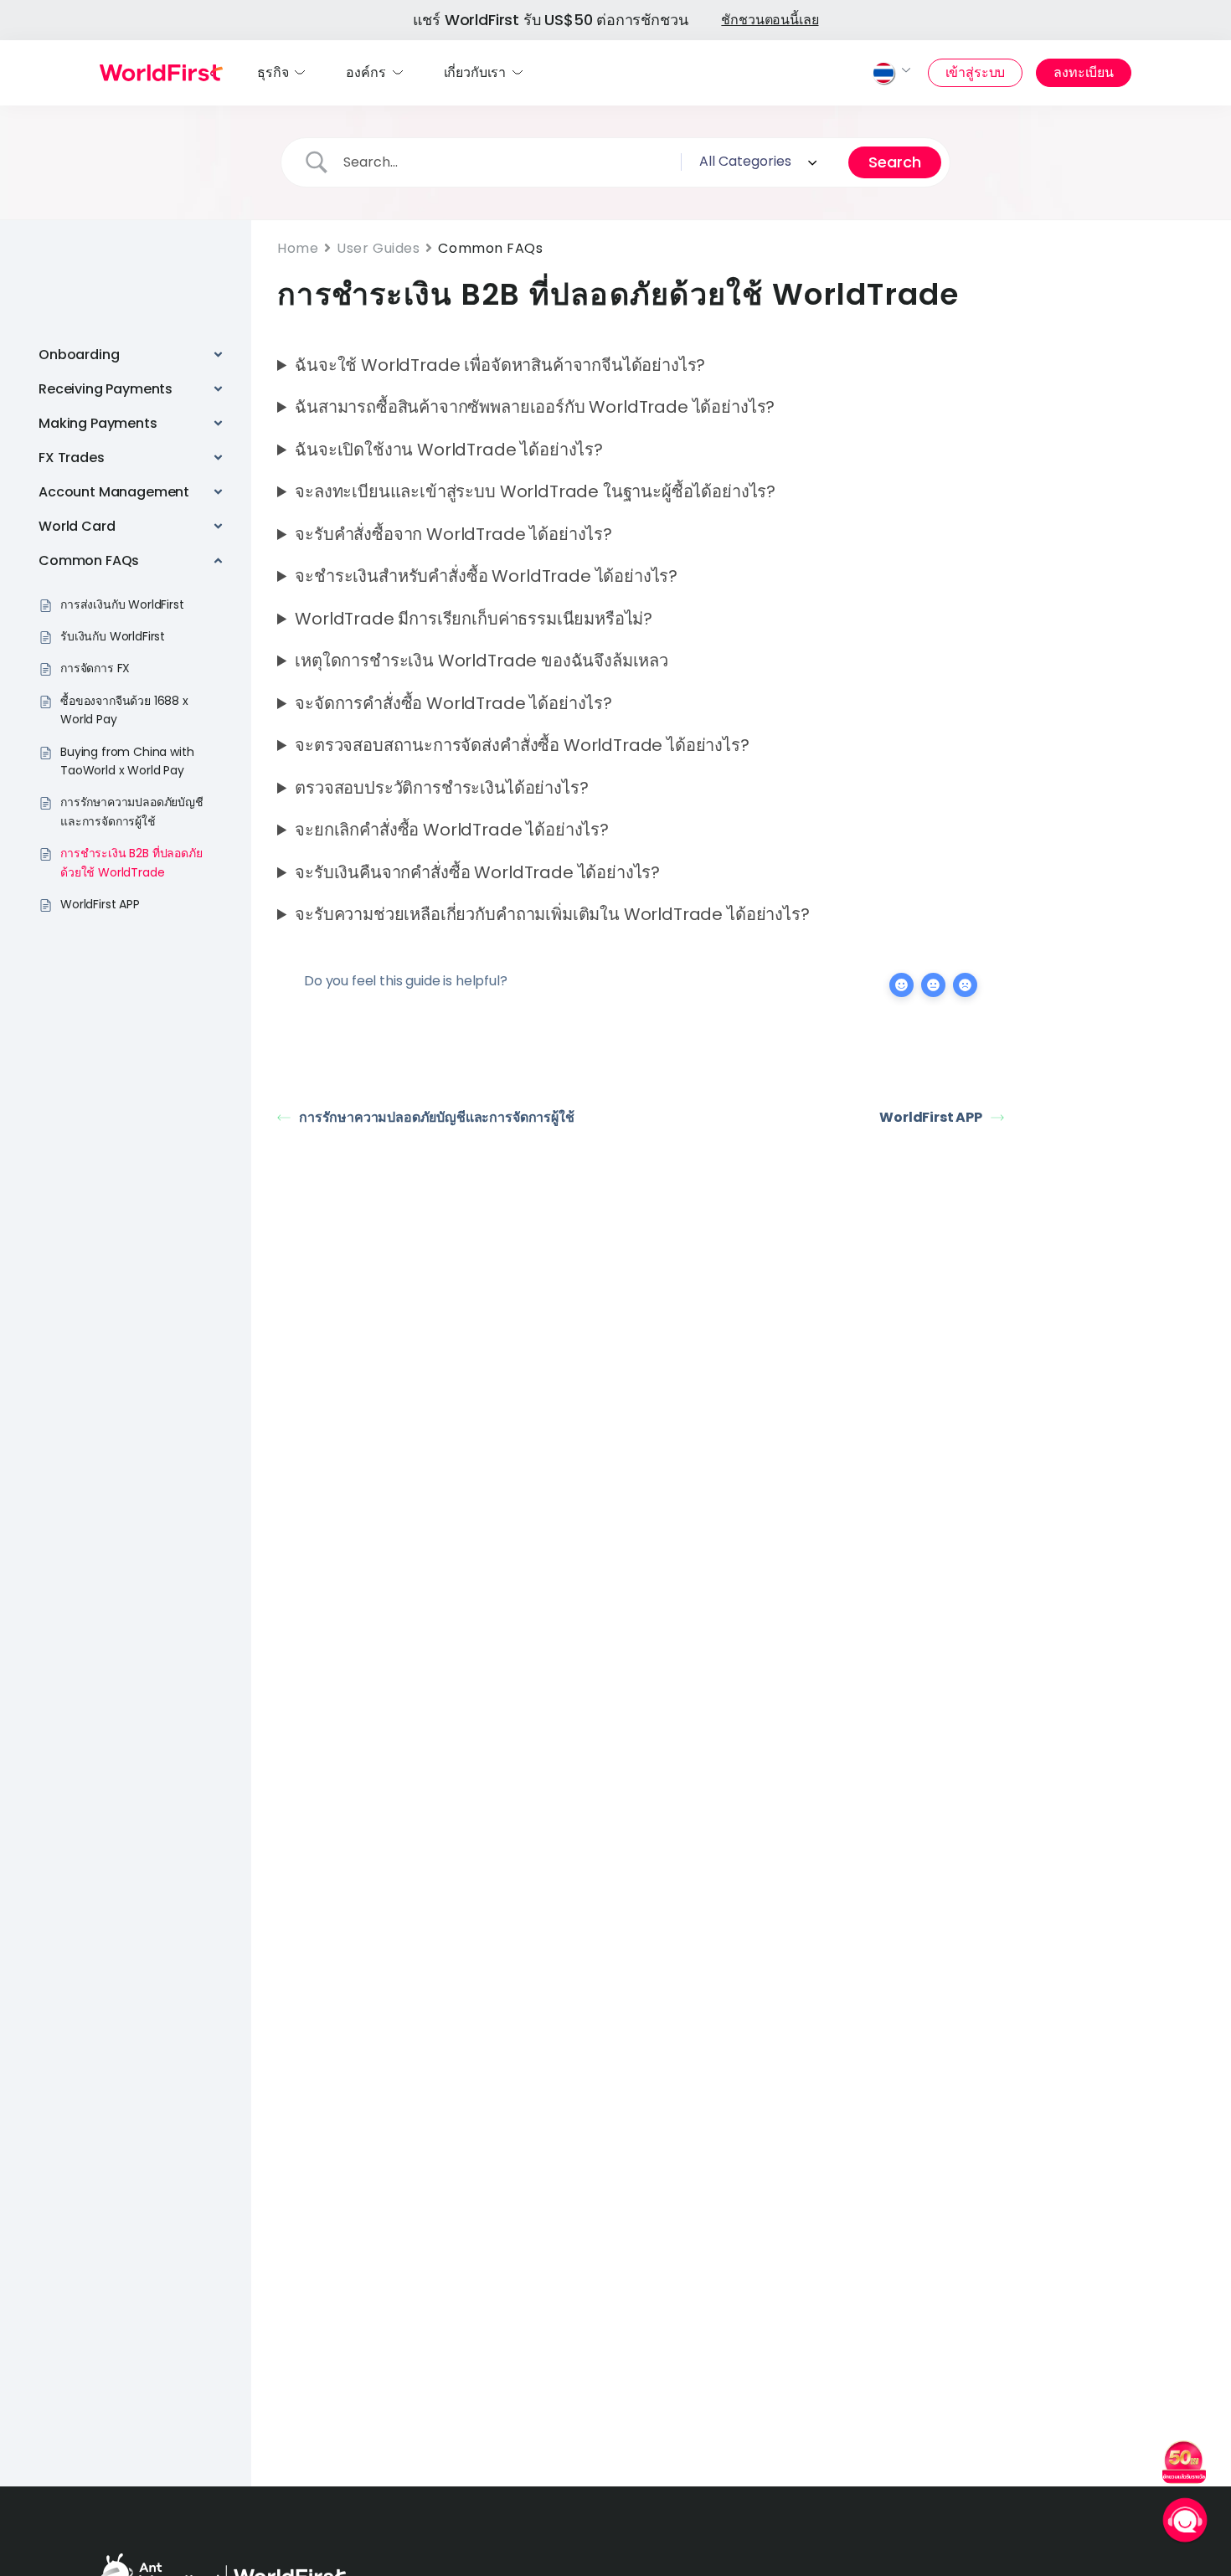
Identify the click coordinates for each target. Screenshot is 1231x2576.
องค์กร (366, 72)
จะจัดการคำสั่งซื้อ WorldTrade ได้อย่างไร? (453, 703)
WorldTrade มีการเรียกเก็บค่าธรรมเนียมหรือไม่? (474, 619)
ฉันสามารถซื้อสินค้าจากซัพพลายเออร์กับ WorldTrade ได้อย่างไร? (535, 407)
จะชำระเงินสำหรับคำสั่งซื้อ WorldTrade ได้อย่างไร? (486, 576)
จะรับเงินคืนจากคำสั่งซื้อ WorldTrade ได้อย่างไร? (477, 872)
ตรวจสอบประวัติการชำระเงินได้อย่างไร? (441, 788)
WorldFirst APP (931, 1117)
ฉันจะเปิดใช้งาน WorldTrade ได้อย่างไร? (449, 450)
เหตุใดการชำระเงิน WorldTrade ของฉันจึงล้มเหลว (482, 661)
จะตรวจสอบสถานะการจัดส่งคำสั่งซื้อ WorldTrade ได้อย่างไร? (522, 745)
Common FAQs (490, 248)
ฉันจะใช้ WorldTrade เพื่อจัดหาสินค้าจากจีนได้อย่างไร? (500, 365)
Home (298, 248)
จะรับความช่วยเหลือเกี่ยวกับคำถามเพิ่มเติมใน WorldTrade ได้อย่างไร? (552, 914)
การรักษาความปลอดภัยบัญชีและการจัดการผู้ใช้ (437, 1117)
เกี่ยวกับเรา (475, 72)
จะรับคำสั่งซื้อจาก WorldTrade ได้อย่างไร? (453, 534)
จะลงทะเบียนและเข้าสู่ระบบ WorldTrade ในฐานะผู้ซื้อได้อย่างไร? (535, 491)
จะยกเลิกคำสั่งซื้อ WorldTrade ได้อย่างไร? (452, 830)
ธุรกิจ (273, 72)
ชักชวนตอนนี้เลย (770, 20)
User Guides (378, 248)
